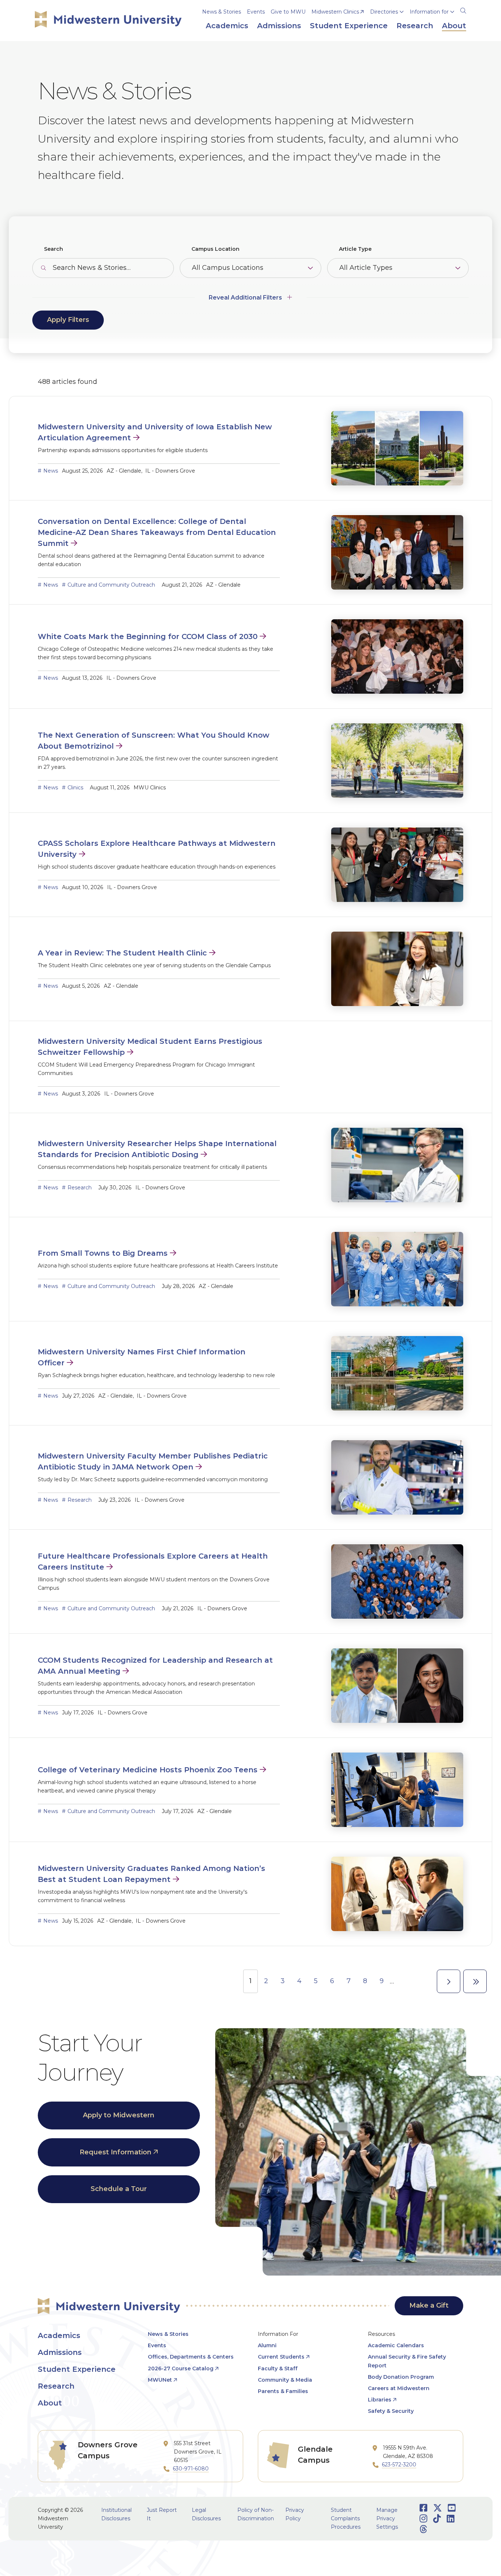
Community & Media (285, 2380)
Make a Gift (429, 2305)
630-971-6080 (191, 2469)
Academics (59, 2335)
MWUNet (160, 2380)
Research (80, 1188)
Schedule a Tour (119, 2189)
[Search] (463, 10)
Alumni (267, 2345)
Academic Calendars (396, 2345)
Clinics (75, 788)
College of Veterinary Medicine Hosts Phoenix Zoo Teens (148, 1770)
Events (256, 12)
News (51, 471)
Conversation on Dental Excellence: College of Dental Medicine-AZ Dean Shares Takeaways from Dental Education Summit (157, 532)
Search (54, 249)
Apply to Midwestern (119, 2115)
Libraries (380, 2400)
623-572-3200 (399, 2465)
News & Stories (222, 12)
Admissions (60, 2352)
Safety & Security (391, 2411)
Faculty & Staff (278, 2368)
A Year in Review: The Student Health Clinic (122, 953)
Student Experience (77, 2369)
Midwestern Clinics (335, 12)
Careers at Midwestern (399, 2388)
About (50, 2403)
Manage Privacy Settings (387, 2518)
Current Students (281, 2357)
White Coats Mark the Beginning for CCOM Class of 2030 (148, 636)
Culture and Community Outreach (111, 585)
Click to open (387, 22)
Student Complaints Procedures (346, 2518)
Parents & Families (283, 2391)
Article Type (355, 249)
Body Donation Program (401, 2377)
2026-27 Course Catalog (181, 2368)
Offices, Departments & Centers (191, 2357)
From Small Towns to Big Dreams (103, 1253)
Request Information (116, 2152)
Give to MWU (288, 12)
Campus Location (215, 249)
